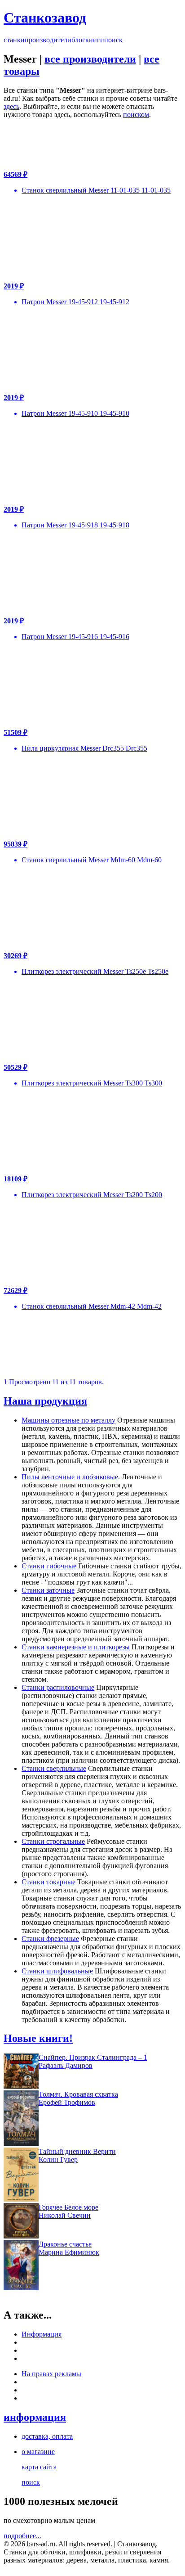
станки (14, 40)
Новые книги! (38, 2038)
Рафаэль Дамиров (66, 2065)
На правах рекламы (51, 2374)
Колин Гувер (58, 2159)
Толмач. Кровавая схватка (78, 2094)
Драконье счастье (65, 2244)
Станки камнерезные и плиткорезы (76, 1647)
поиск (113, 40)
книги (95, 40)
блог (78, 40)
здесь (11, 106)
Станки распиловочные (58, 1687)
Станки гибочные (49, 1566)
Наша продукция (45, 1401)
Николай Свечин (65, 2215)
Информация (42, 2334)
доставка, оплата (47, 2436)
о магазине (38, 2452)
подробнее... (22, 2536)
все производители (90, 59)
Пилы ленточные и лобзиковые (70, 1477)
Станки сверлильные (54, 1768)
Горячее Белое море (68, 2207)
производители (48, 40)
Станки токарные (48, 1882)
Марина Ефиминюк (69, 2252)
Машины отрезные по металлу (68, 1420)
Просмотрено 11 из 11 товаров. (56, 1382)
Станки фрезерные (50, 1939)
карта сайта (39, 2467)
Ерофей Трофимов (67, 2102)
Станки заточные (48, 1590)
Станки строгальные (53, 1841)
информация (35, 2417)
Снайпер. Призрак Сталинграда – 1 (93, 2057)
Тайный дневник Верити (77, 2151)
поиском (136, 115)
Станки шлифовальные (57, 1971)
